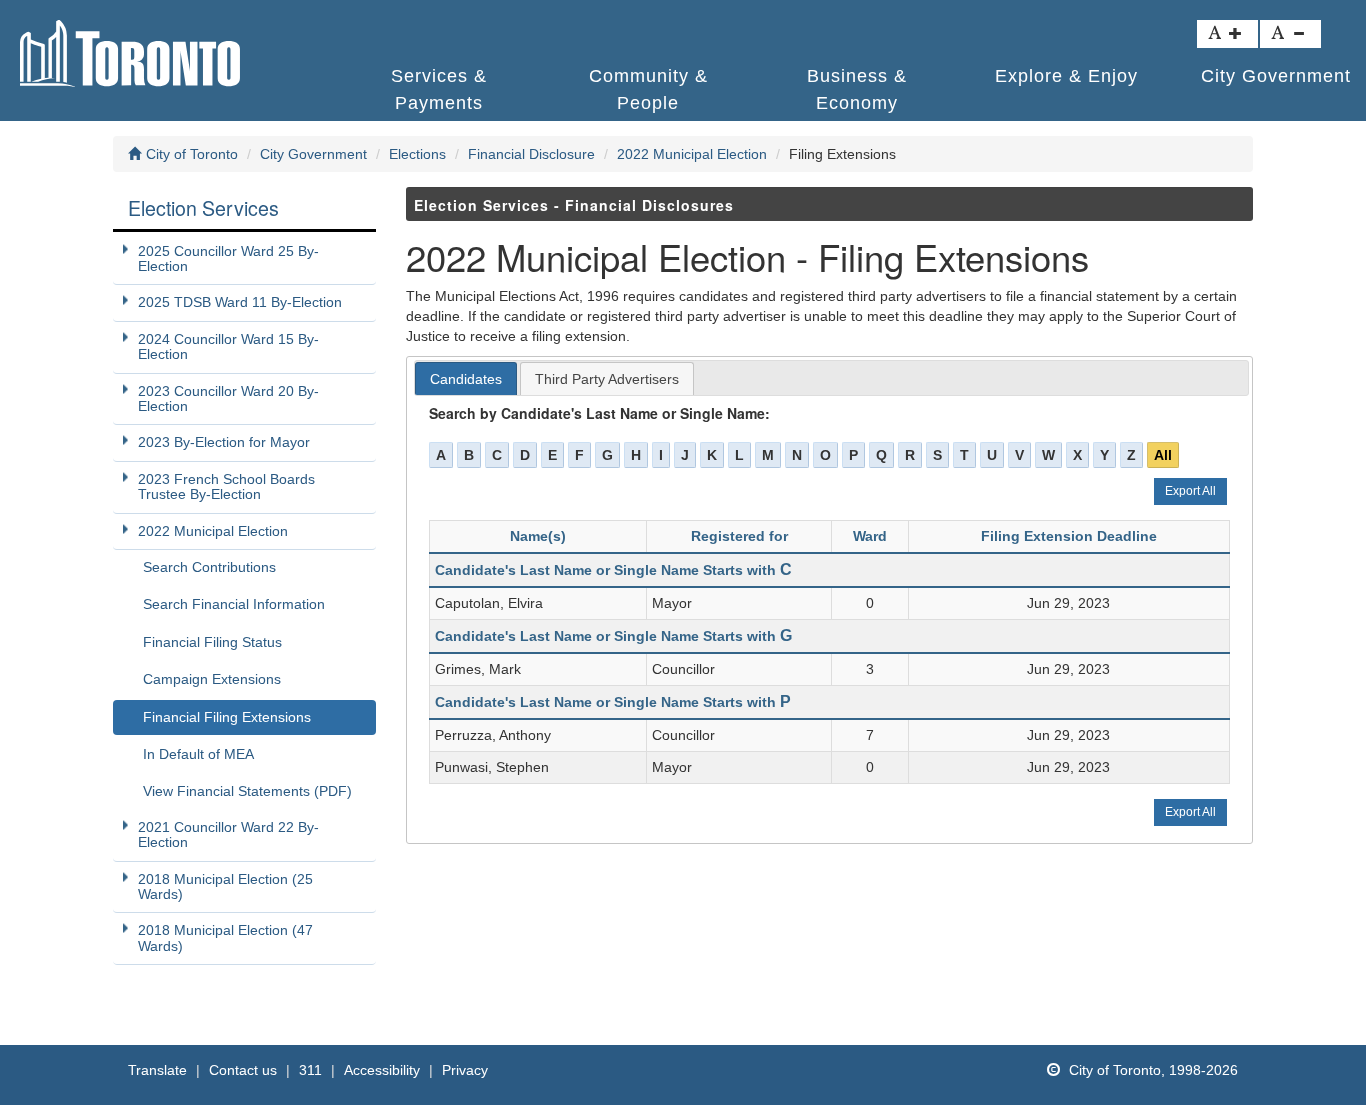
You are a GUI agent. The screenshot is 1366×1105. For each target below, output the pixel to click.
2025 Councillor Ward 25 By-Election (228, 258)
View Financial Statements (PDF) (247, 791)
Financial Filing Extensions (227, 717)
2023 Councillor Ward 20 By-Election (228, 398)
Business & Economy (857, 88)
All (1163, 455)
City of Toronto (192, 154)
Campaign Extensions (212, 679)
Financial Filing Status (212, 642)
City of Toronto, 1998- (1151, 1070)
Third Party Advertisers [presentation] (607, 379)
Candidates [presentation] (466, 379)
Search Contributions (209, 567)
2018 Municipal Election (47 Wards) (225, 937)
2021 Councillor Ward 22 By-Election (228, 834)
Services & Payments (439, 88)
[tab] (466, 379)
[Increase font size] (1227, 34)
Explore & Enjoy (1066, 75)
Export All (1190, 491)
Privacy (465, 1070)
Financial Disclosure (531, 154)
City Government (313, 154)
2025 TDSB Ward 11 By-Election (240, 302)
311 (310, 1070)
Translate (157, 1070)
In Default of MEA (198, 754)
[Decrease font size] (1290, 34)
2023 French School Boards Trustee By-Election (226, 486)
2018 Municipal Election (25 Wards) (225, 886)
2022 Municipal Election (692, 154)
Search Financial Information (234, 604)
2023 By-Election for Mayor (224, 442)
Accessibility (382, 1070)
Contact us (243, 1070)
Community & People (648, 88)
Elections (417, 154)
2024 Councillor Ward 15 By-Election (228, 346)
